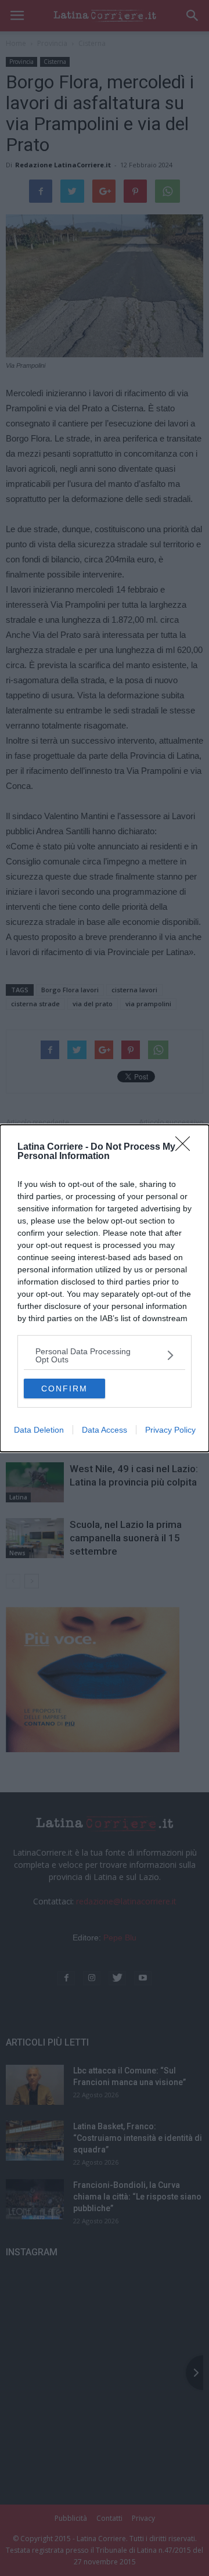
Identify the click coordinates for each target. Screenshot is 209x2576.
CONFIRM (64, 1389)
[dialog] (105, 1288)
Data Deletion (39, 1430)
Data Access (105, 1430)
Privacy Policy (170, 1430)
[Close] (186, 1147)
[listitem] (105, 1355)
